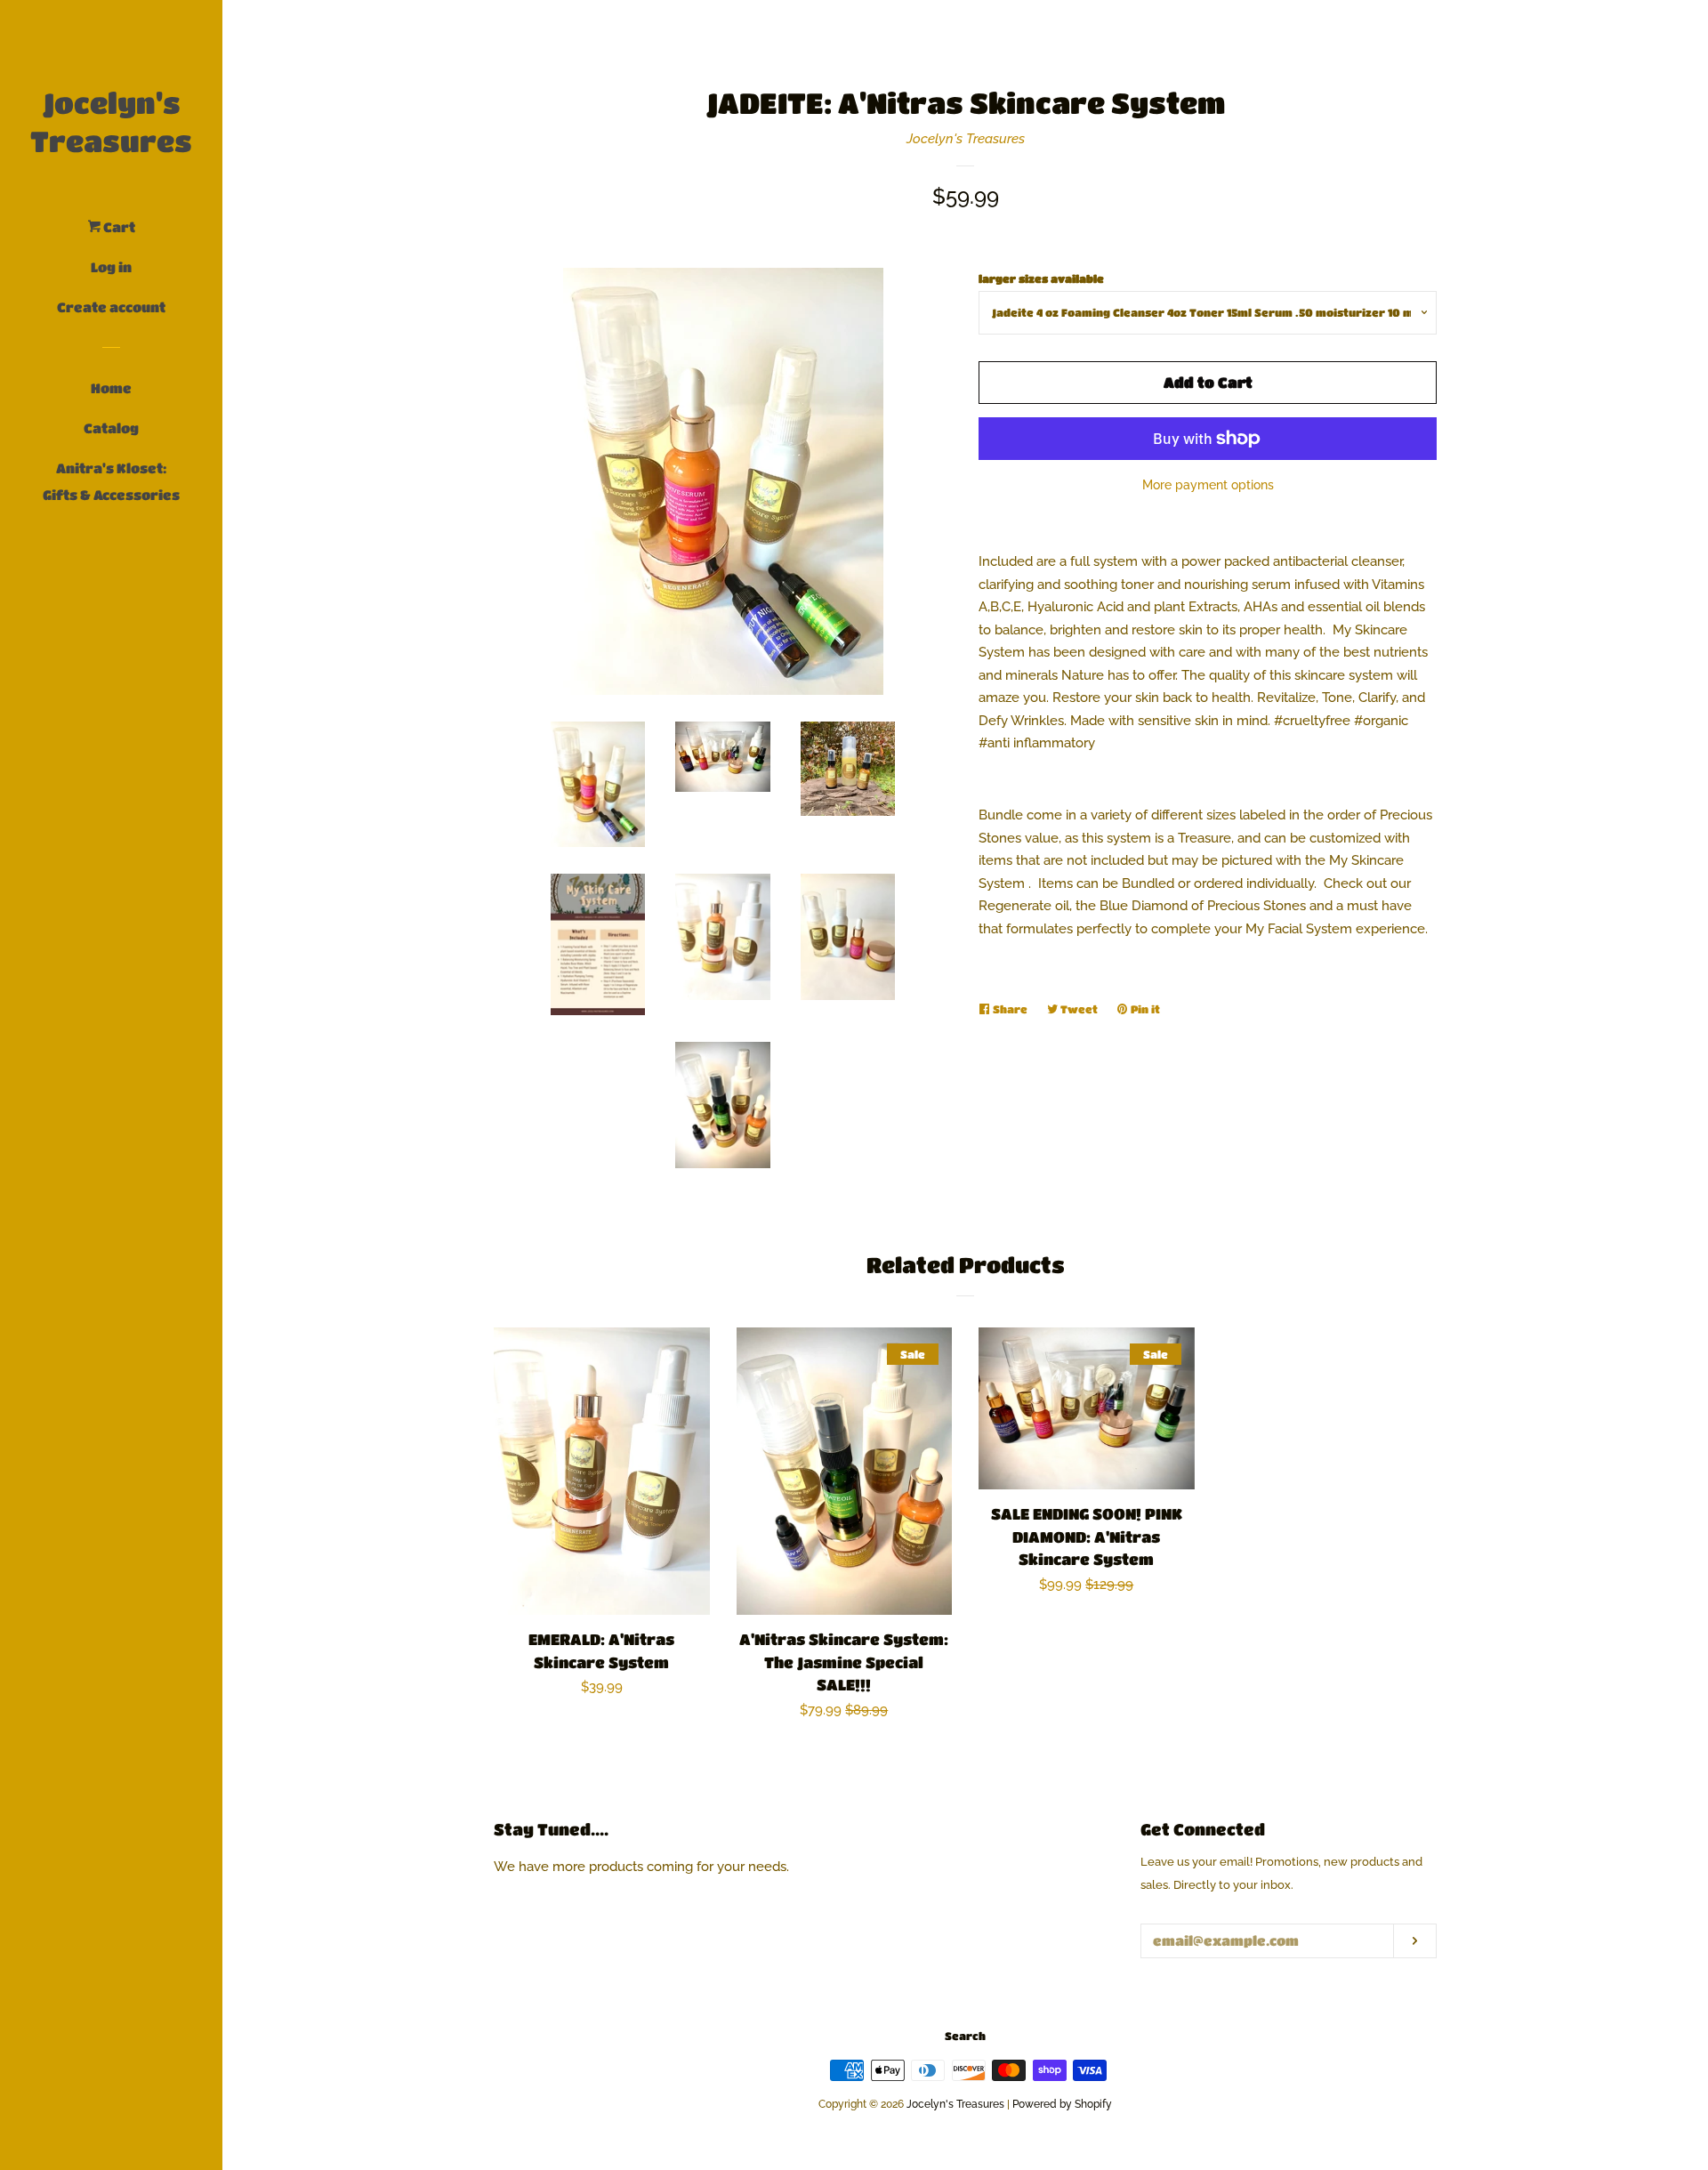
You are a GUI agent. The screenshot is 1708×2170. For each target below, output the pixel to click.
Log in (111, 267)
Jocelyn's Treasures (111, 122)
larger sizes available (1041, 278)
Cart (118, 227)
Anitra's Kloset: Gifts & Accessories (111, 481)
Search (965, 2036)
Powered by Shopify (1062, 2104)
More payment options (1208, 485)
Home (111, 388)
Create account (111, 307)
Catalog (111, 428)
